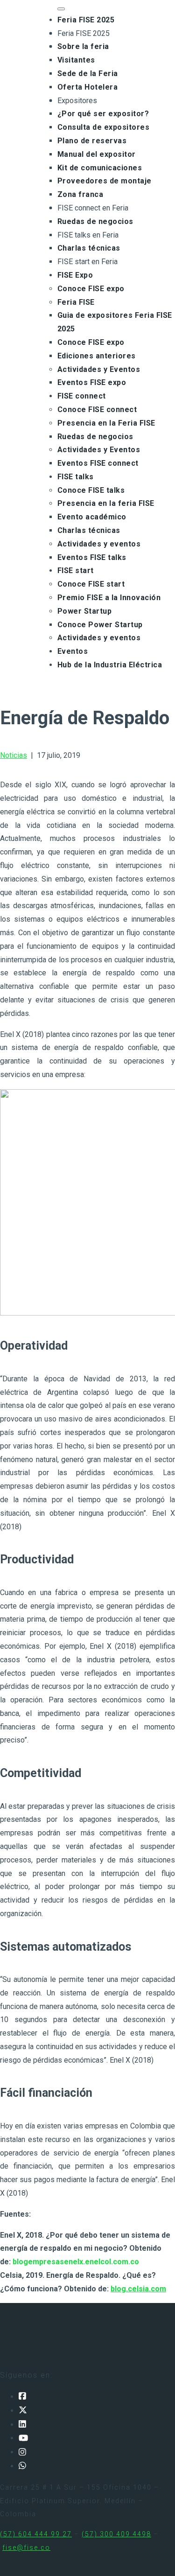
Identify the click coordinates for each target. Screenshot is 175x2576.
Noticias (14, 755)
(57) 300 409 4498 (116, 2534)
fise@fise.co (26, 2548)
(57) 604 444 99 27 (36, 2534)
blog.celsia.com (138, 2289)
